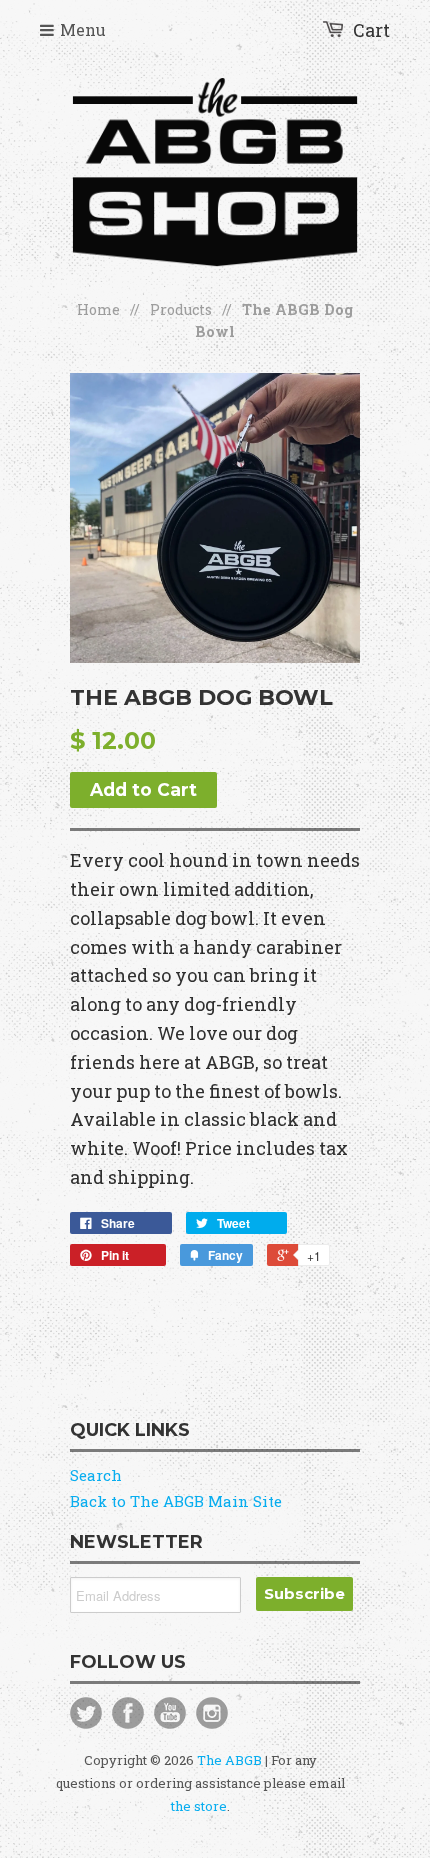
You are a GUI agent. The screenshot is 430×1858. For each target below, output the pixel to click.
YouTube (170, 1713)
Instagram (212, 1713)
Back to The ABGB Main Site (176, 1501)
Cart (371, 30)
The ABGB (229, 1760)
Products (181, 309)
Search (96, 1475)
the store (199, 1806)
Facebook (128, 1713)
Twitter (86, 1713)
